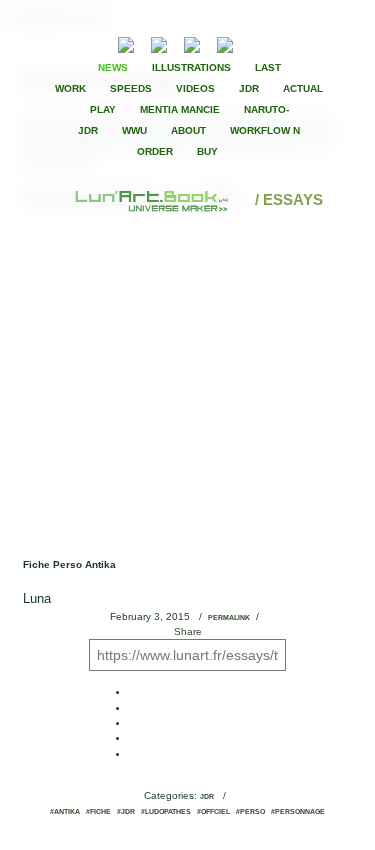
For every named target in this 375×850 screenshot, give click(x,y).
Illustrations (191, 67)
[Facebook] (278, 43)
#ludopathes (166, 812)
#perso (250, 812)
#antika (65, 812)
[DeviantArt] (159, 42)
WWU (134, 130)
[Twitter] (295, 43)
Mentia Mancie (180, 109)
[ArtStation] (192, 42)
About (188, 130)
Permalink (229, 618)
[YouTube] (255, 42)
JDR (249, 88)
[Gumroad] (126, 42)
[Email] (72, 43)
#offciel (213, 812)
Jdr (207, 797)
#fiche (98, 812)
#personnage (298, 812)
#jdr (126, 812)
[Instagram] (225, 42)
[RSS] (95, 42)
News (113, 67)
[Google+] (312, 43)
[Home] (153, 199)
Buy (207, 151)
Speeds (131, 88)
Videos (195, 88)
